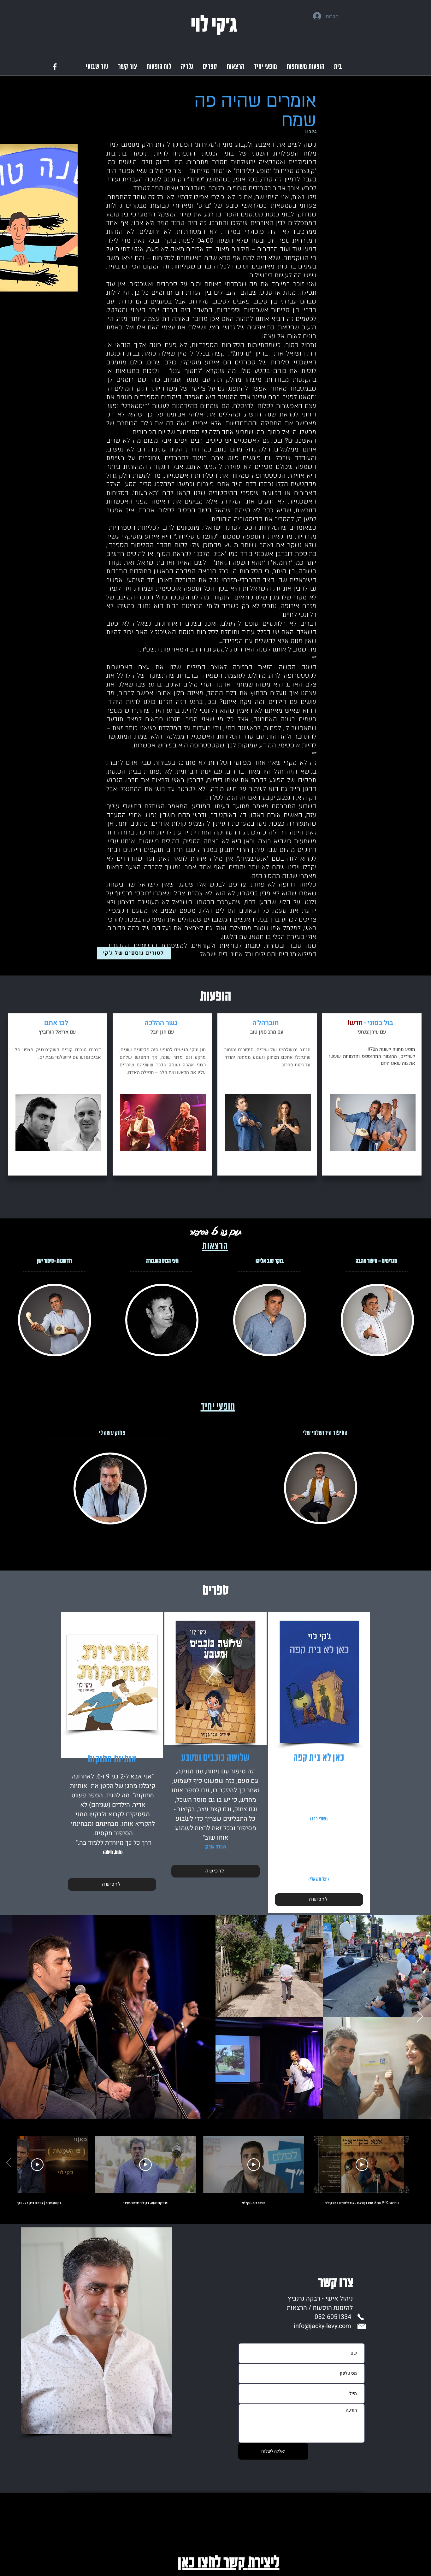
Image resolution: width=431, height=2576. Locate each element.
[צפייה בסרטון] (362, 2165)
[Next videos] (9, 2163)
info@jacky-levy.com (322, 2326)
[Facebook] (55, 67)
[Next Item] (420, 2017)
